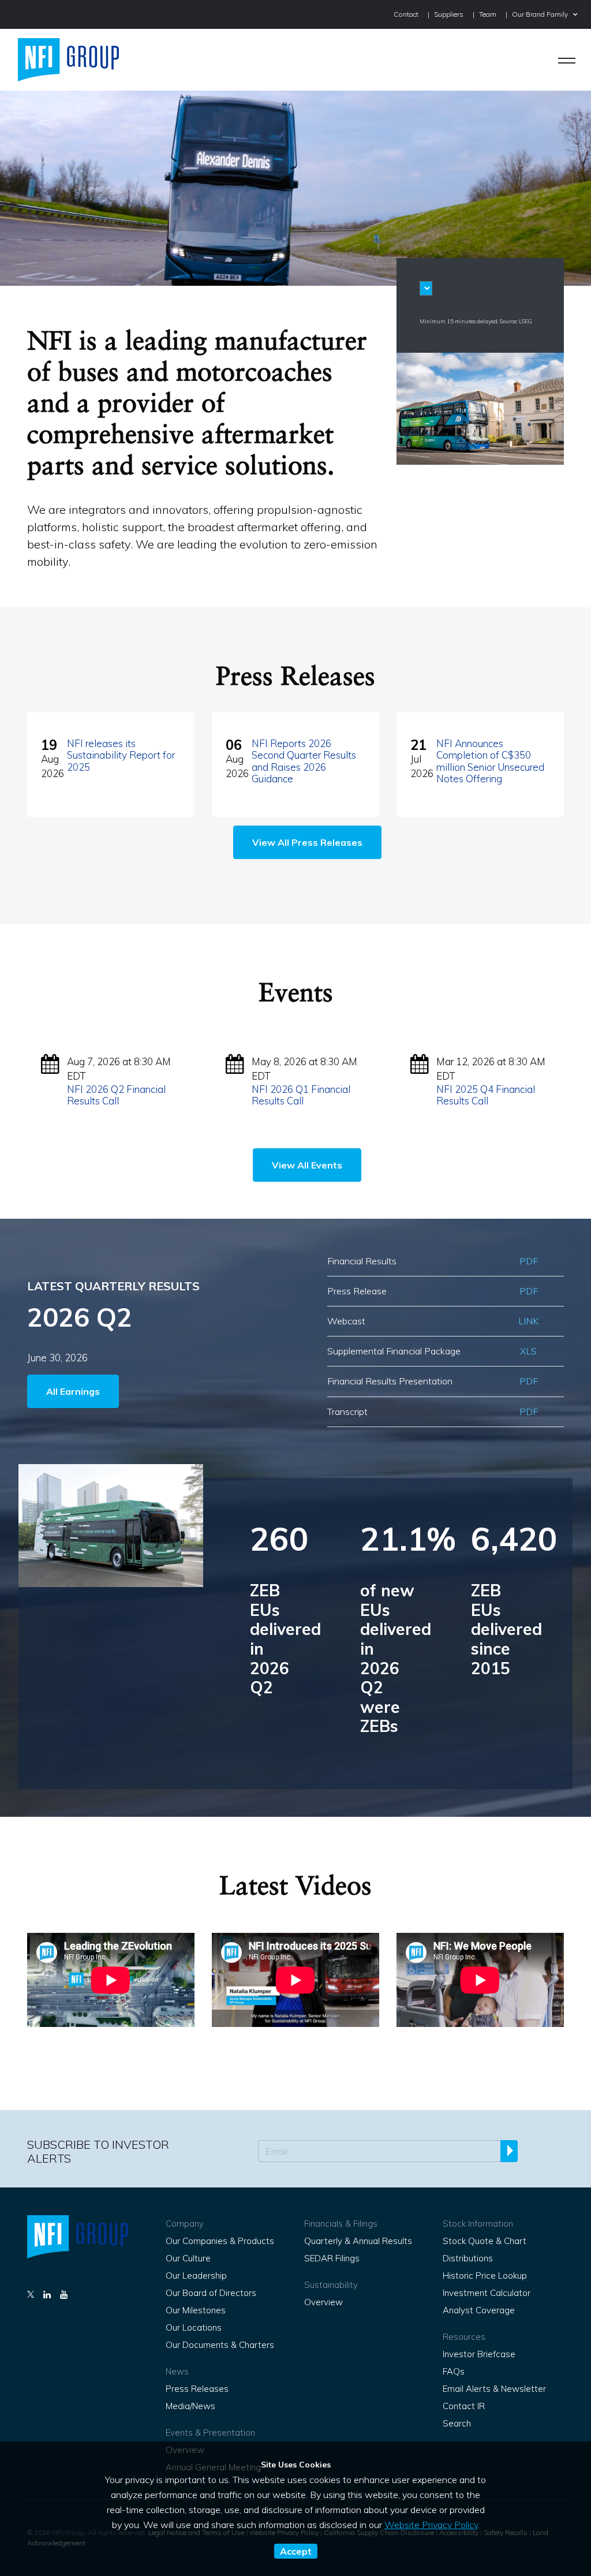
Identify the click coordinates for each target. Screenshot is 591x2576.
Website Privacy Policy (431, 2525)
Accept (296, 2551)
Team (488, 14)
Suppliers (449, 14)
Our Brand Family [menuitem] (540, 14)
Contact (406, 14)
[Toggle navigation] (567, 60)
